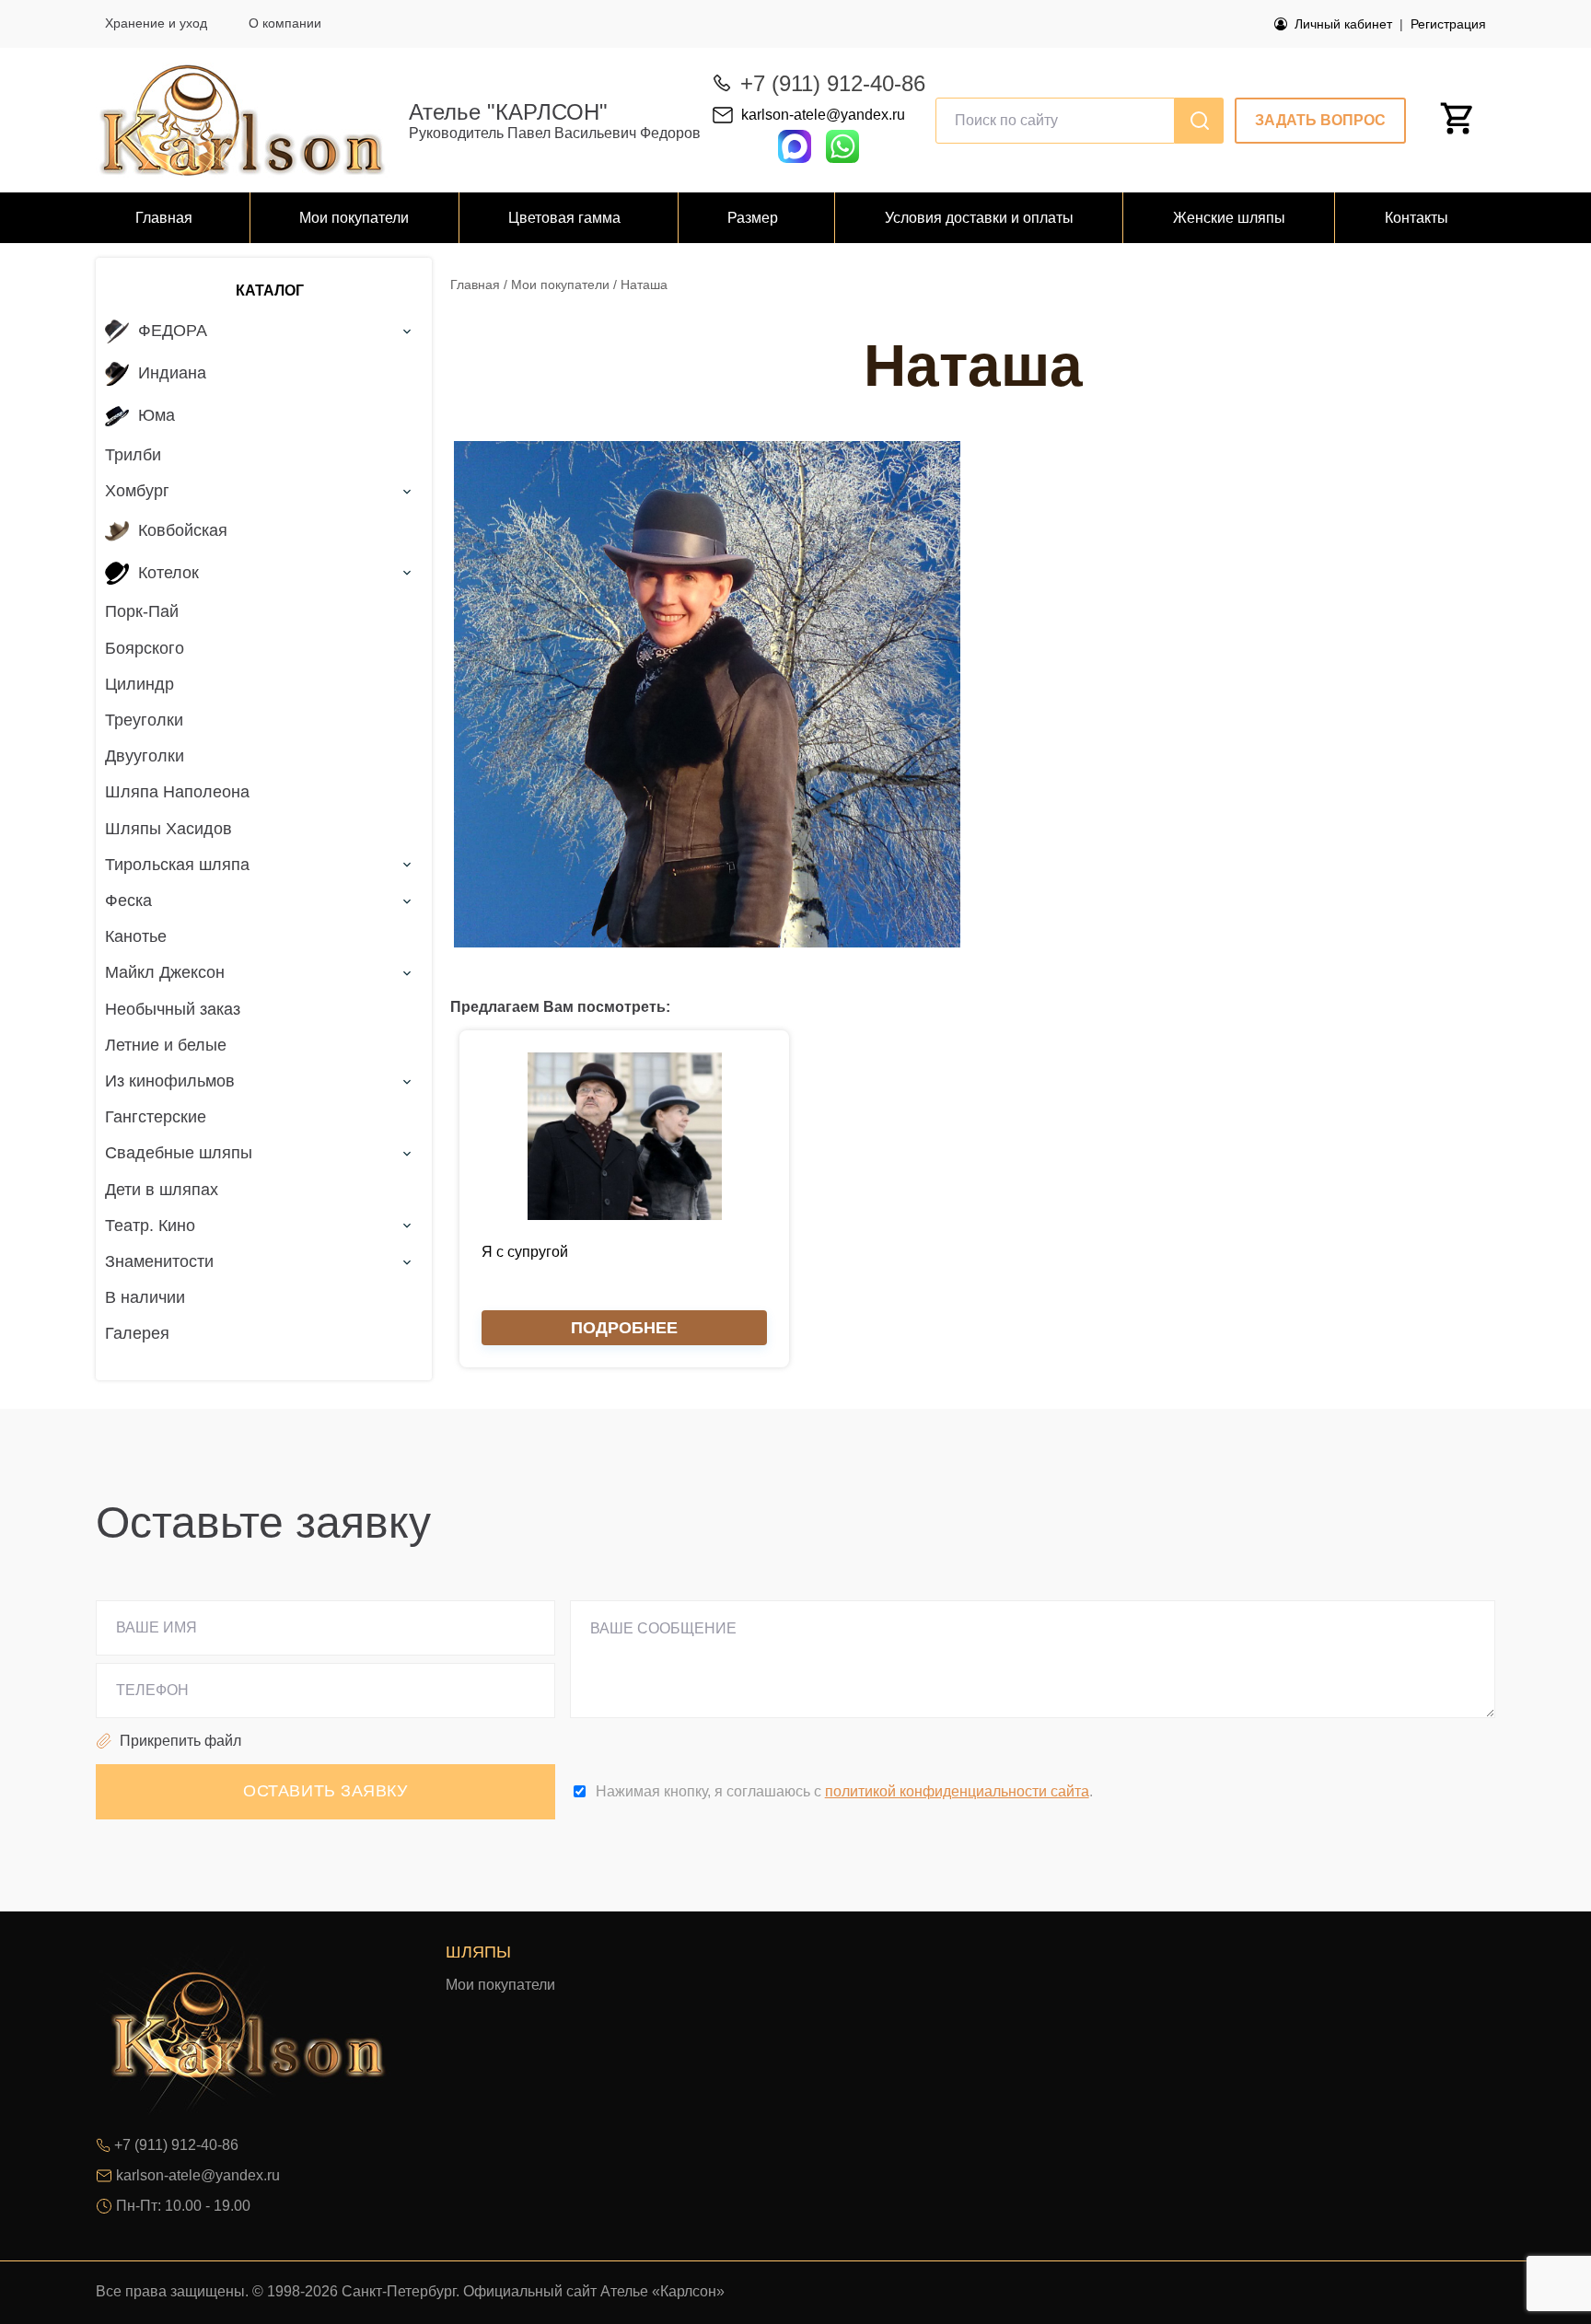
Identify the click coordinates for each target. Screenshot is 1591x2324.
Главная (475, 285)
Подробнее (624, 1328)
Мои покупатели (560, 285)
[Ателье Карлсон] (243, 120)
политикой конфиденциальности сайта (957, 1791)
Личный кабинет (1343, 24)
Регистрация (1448, 24)
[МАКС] (795, 145)
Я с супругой (525, 1252)
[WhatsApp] (842, 158)
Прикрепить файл (180, 1741)
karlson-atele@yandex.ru (823, 115)
